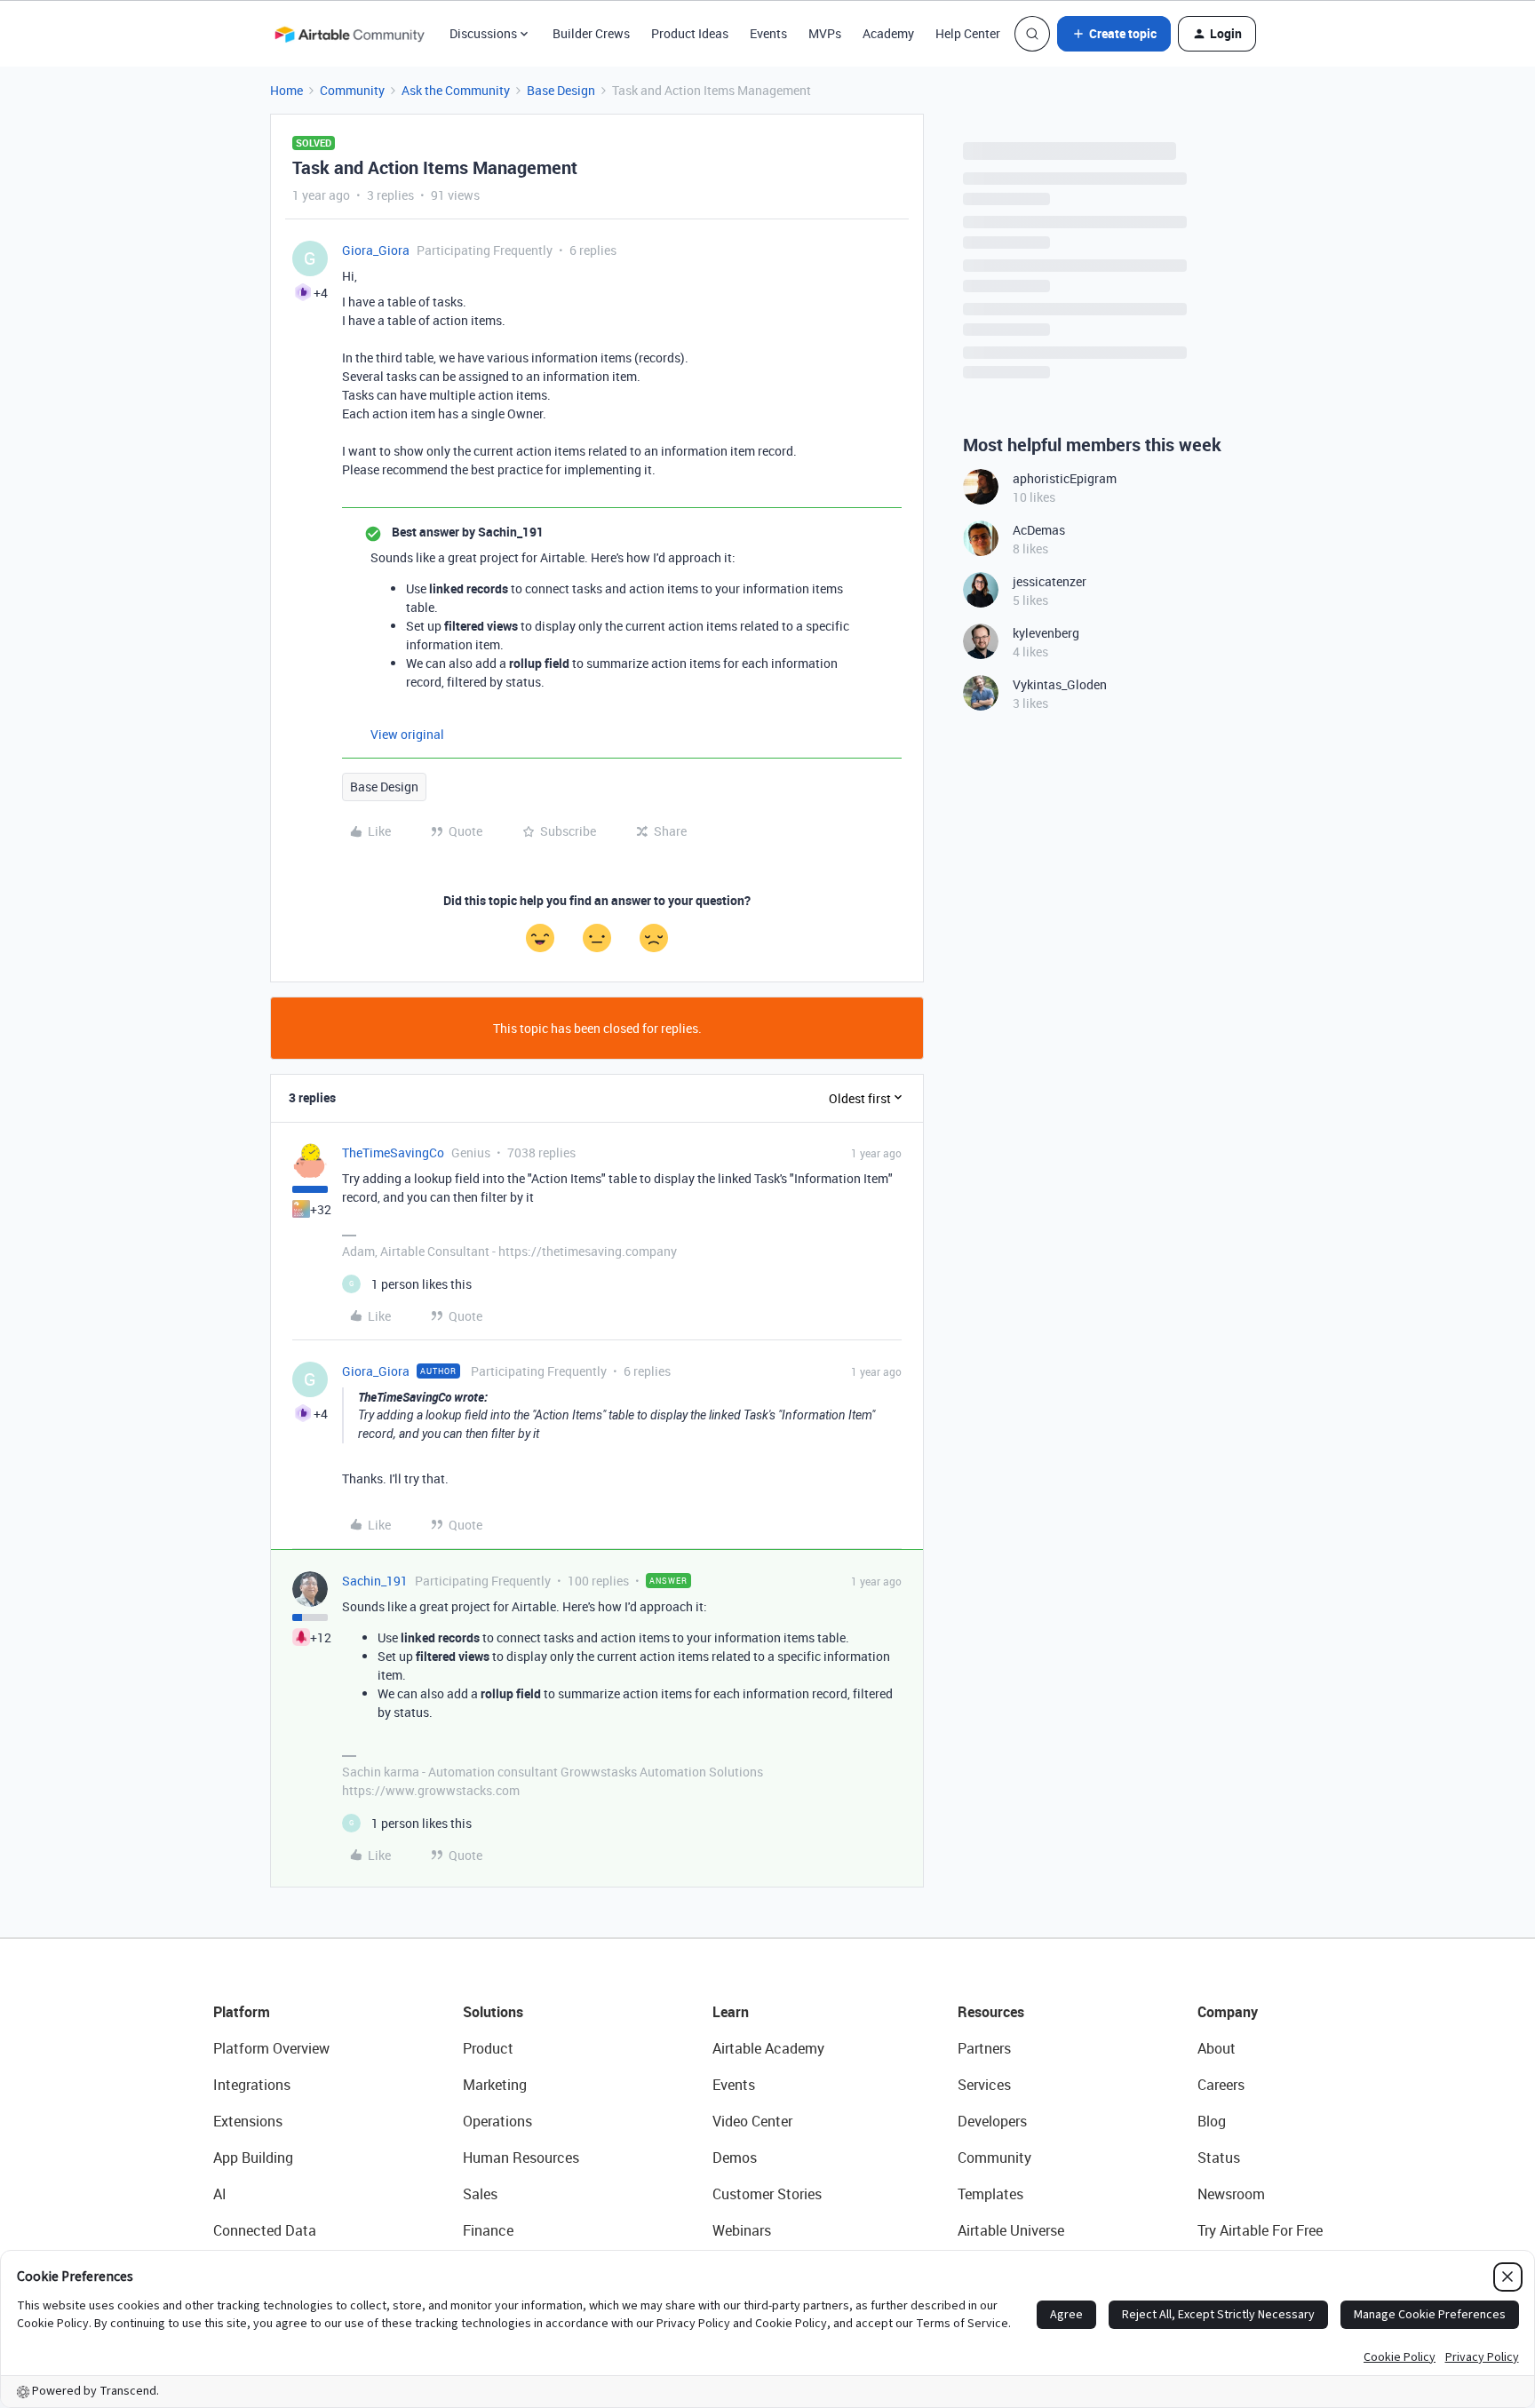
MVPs (825, 33)
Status (1219, 2158)
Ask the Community (456, 90)
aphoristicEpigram (1065, 478)
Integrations (252, 2085)
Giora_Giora (376, 250)
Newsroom (1231, 2194)
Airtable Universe (1011, 2230)
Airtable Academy (768, 2048)
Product (488, 2048)
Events (768, 33)
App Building (253, 2158)
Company (1228, 2012)
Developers (992, 2121)
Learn (731, 2012)
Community (352, 90)
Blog (1212, 2121)
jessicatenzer (1050, 581)
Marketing (495, 2085)
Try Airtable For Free (1260, 2230)
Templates (990, 2194)
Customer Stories (767, 2194)
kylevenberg (1046, 633)
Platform (242, 2012)
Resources (991, 2012)
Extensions (248, 2121)
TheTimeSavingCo (393, 1152)
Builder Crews (591, 33)
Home (286, 90)
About (1217, 2048)
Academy (888, 33)
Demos (735, 2158)
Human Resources (521, 2158)
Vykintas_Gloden (1060, 684)
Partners (984, 2048)
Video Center (752, 2121)
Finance (488, 2230)
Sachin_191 (375, 1581)
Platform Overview (271, 2048)
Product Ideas (690, 33)
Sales (480, 2194)
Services (984, 2085)
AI (220, 2194)
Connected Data (265, 2230)
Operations (497, 2121)
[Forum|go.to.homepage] (349, 34)
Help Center (968, 33)
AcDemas (1039, 530)
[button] (1114, 34)
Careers (1221, 2085)
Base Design (561, 90)
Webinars (742, 2230)
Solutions (493, 2012)
